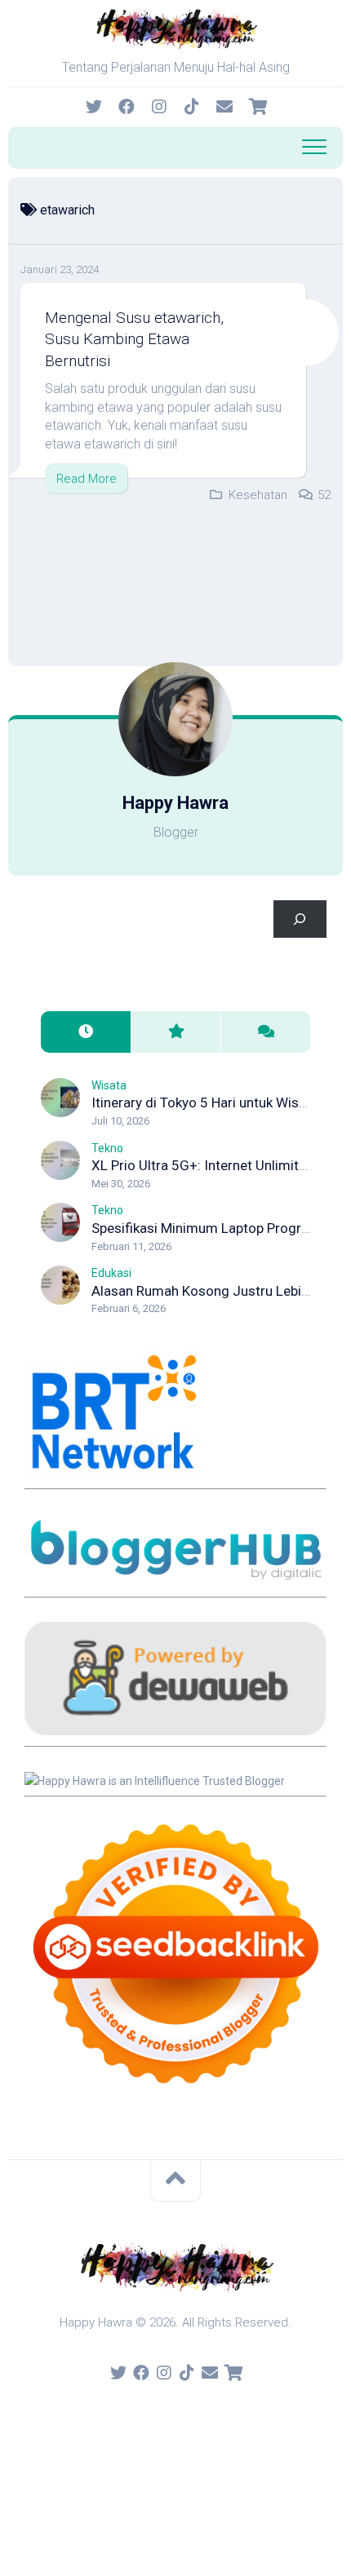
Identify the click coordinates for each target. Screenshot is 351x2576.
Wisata (109, 1085)
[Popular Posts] (175, 1032)
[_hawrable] (159, 107)
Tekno (107, 1148)
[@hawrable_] (94, 107)
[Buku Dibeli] (257, 107)
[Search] (300, 919)
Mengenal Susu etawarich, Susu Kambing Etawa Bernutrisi (134, 339)
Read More (87, 479)
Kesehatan (258, 495)
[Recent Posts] (86, 1032)
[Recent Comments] (265, 1032)
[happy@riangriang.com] (224, 107)
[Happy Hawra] (127, 107)
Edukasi (111, 1273)
